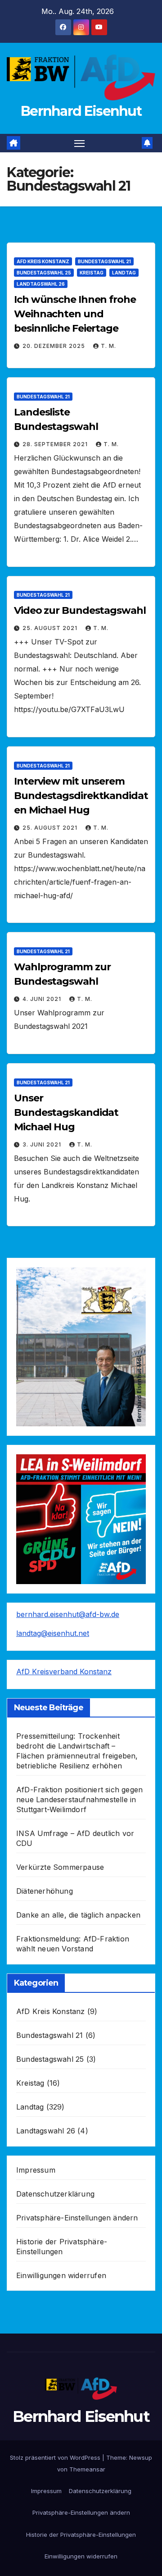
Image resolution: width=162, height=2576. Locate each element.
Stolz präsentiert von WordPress (56, 2457)
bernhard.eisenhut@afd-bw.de (68, 1614)
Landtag (124, 273)
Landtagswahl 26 (41, 284)
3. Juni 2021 (43, 1144)
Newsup (141, 2457)
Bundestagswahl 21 (104, 261)
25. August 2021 (51, 628)
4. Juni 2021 (43, 999)
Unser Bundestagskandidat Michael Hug (66, 1112)
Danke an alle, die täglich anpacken (78, 1915)
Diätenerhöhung (45, 1891)
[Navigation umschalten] (80, 143)
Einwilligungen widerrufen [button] (61, 2275)
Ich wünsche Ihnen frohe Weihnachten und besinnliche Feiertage (75, 314)
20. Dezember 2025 (55, 346)
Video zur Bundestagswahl (80, 610)
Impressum (36, 2170)
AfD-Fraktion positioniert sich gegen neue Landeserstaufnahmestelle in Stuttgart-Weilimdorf (79, 1800)
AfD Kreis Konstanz (43, 261)
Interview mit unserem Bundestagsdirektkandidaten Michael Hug (81, 796)
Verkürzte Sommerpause (60, 1867)
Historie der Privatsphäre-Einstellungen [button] (81, 2535)
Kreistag (92, 273)
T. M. (108, 346)
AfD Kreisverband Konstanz (64, 1672)
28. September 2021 (56, 444)
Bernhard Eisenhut (81, 111)
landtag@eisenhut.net (53, 1633)
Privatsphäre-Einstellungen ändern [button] (77, 2218)
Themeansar (87, 2469)
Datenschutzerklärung (55, 2194)
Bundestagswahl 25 (44, 273)
